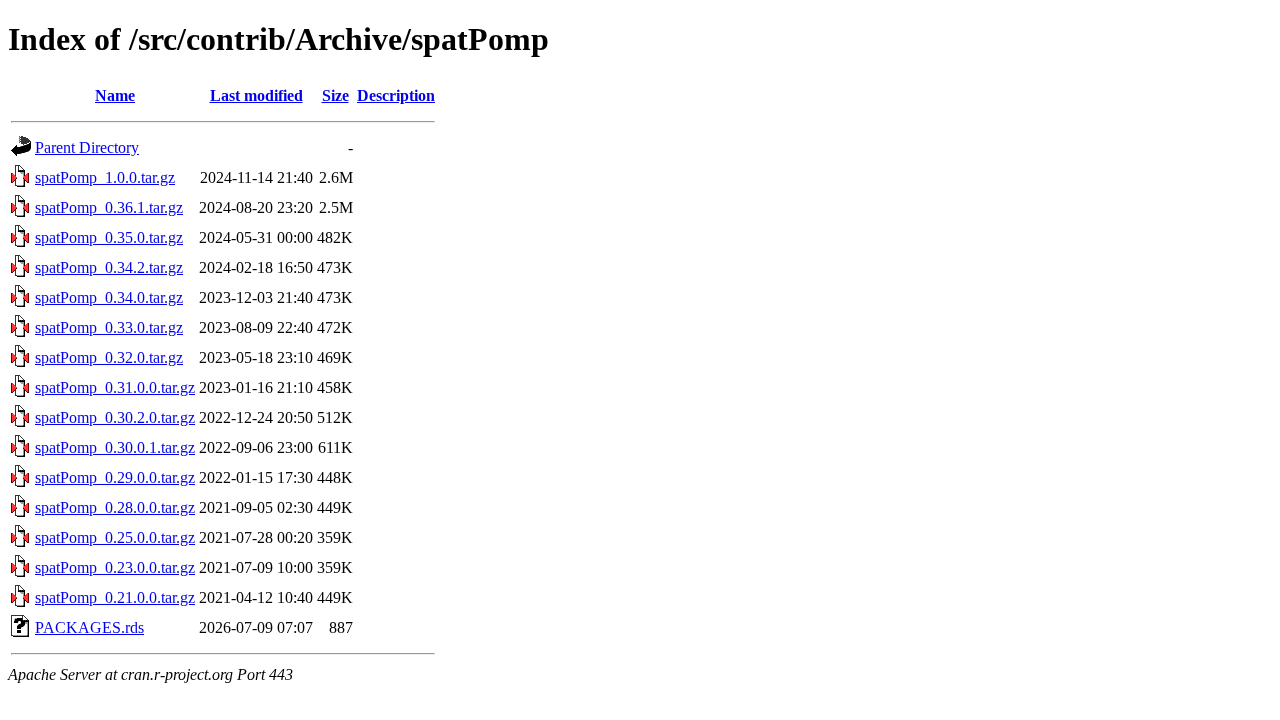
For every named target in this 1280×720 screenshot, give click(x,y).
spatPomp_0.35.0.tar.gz (109, 237)
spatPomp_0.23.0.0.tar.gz (115, 567)
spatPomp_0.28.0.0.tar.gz (115, 507)
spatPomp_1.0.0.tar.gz (105, 177)
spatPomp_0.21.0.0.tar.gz (115, 597)
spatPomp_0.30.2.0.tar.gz (115, 417)
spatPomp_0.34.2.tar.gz (109, 267)
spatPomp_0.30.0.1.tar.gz (115, 447)
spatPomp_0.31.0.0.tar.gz (115, 387)
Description (396, 95)
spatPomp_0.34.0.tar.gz (109, 297)
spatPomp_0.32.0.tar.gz (109, 357)
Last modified (256, 95)
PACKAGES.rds (89, 627)
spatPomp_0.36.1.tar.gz (109, 207)
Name (115, 95)
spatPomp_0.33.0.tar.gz (109, 327)
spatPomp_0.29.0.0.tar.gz (115, 477)
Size (335, 95)
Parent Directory (87, 147)
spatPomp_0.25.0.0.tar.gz (115, 537)
